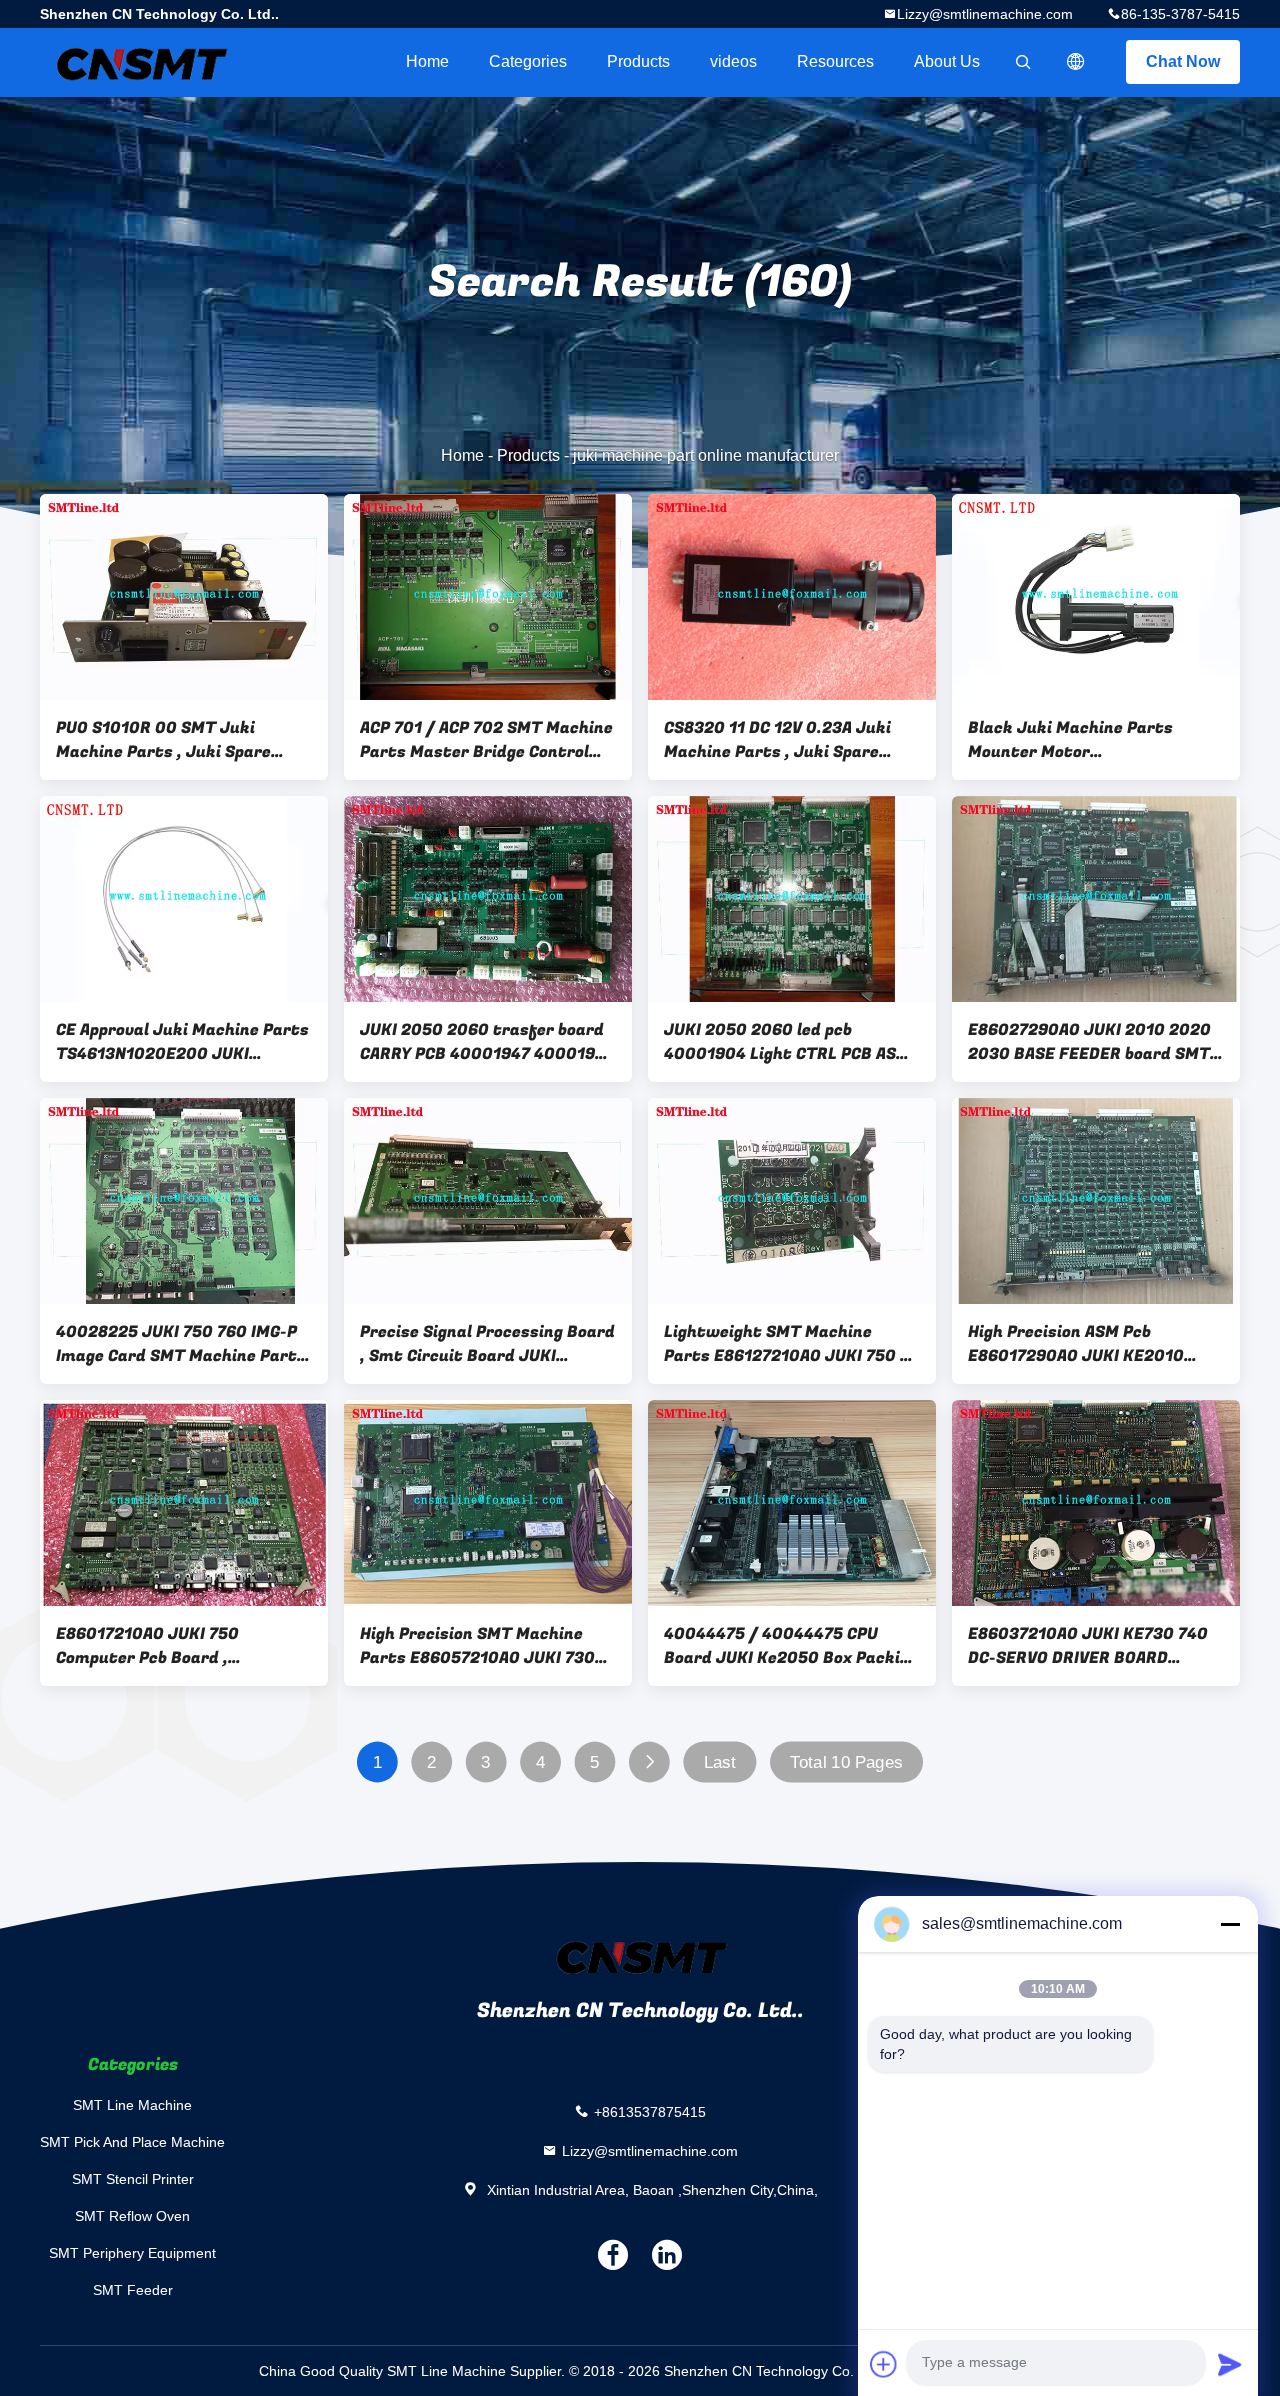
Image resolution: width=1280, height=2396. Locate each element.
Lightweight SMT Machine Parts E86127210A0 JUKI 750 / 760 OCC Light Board (786, 1344)
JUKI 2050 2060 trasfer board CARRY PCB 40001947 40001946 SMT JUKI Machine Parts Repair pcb (487, 1042)
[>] (649, 1762)
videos (733, 61)
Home (427, 61)
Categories (528, 61)
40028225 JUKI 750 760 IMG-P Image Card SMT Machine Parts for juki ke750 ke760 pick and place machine (181, 1344)
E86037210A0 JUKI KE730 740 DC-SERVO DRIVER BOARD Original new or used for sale (1088, 1646)
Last (720, 1762)
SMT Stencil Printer (133, 2179)
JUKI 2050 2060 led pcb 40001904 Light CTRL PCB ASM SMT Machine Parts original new (787, 1042)
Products (638, 61)
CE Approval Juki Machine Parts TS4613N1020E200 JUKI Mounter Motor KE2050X (182, 1042)
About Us (947, 61)
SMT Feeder (133, 2290)
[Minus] (1230, 1924)
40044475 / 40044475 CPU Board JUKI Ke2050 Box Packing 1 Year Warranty (791, 1646)
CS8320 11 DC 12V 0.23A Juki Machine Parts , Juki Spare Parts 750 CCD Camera (777, 740)
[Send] (1230, 2364)
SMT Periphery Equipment (132, 2253)
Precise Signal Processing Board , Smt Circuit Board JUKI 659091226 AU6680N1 (487, 1344)
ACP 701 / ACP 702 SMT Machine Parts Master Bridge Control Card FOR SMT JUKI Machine (486, 740)
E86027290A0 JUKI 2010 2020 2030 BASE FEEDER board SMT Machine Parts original (1089, 1042)
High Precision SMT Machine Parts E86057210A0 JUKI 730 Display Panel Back (477, 1646)
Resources (835, 61)
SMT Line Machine (132, 2105)
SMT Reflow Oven (132, 2216)
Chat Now (1183, 61)
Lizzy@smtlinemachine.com (985, 14)
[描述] (1076, 62)
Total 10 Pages (846, 1762)
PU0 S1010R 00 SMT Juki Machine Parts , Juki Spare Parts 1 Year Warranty (163, 740)
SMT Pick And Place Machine (132, 2142)
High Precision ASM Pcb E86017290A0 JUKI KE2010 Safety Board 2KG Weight (1076, 1344)
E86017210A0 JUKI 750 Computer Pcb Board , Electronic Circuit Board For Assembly (169, 1646)
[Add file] (884, 2364)
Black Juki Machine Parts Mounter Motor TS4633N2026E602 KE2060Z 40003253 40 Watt (1083, 740)
